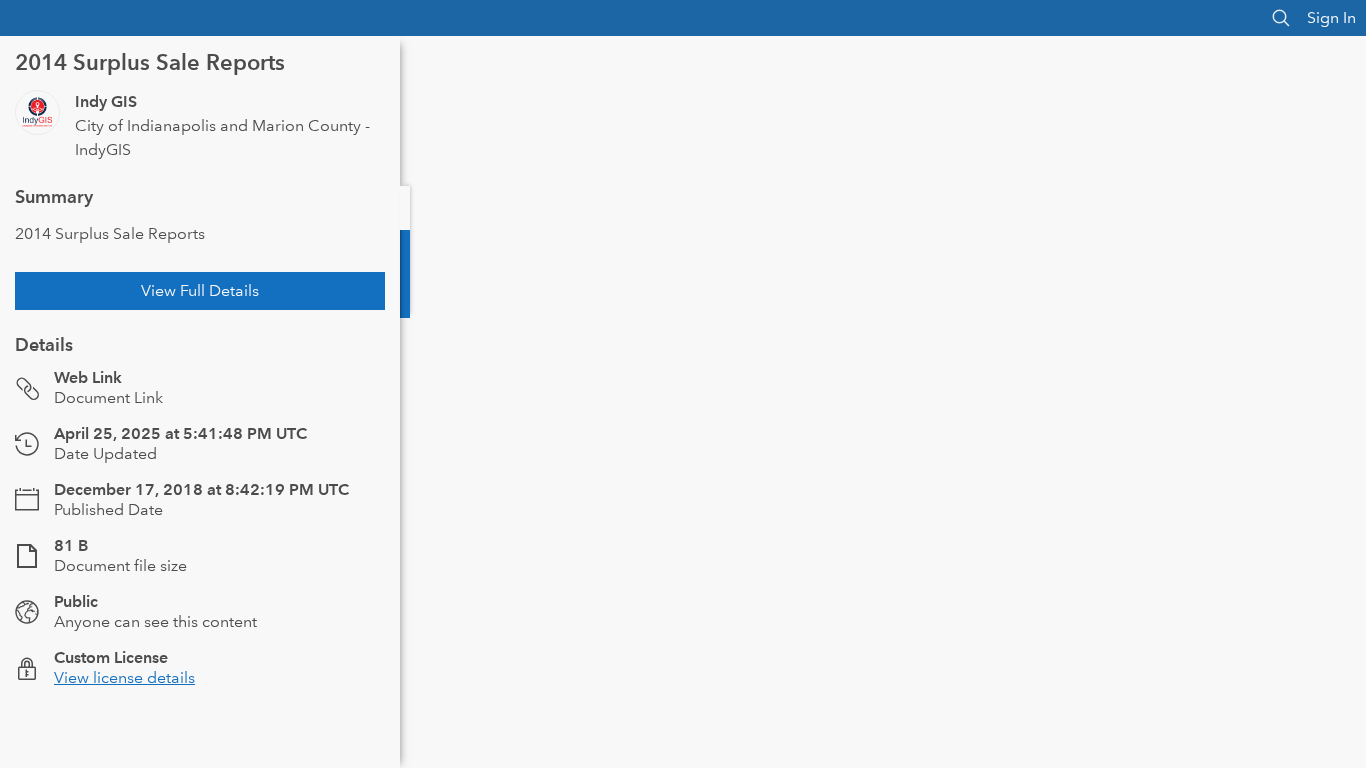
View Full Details (200, 290)
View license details (124, 677)
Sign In (1331, 17)
